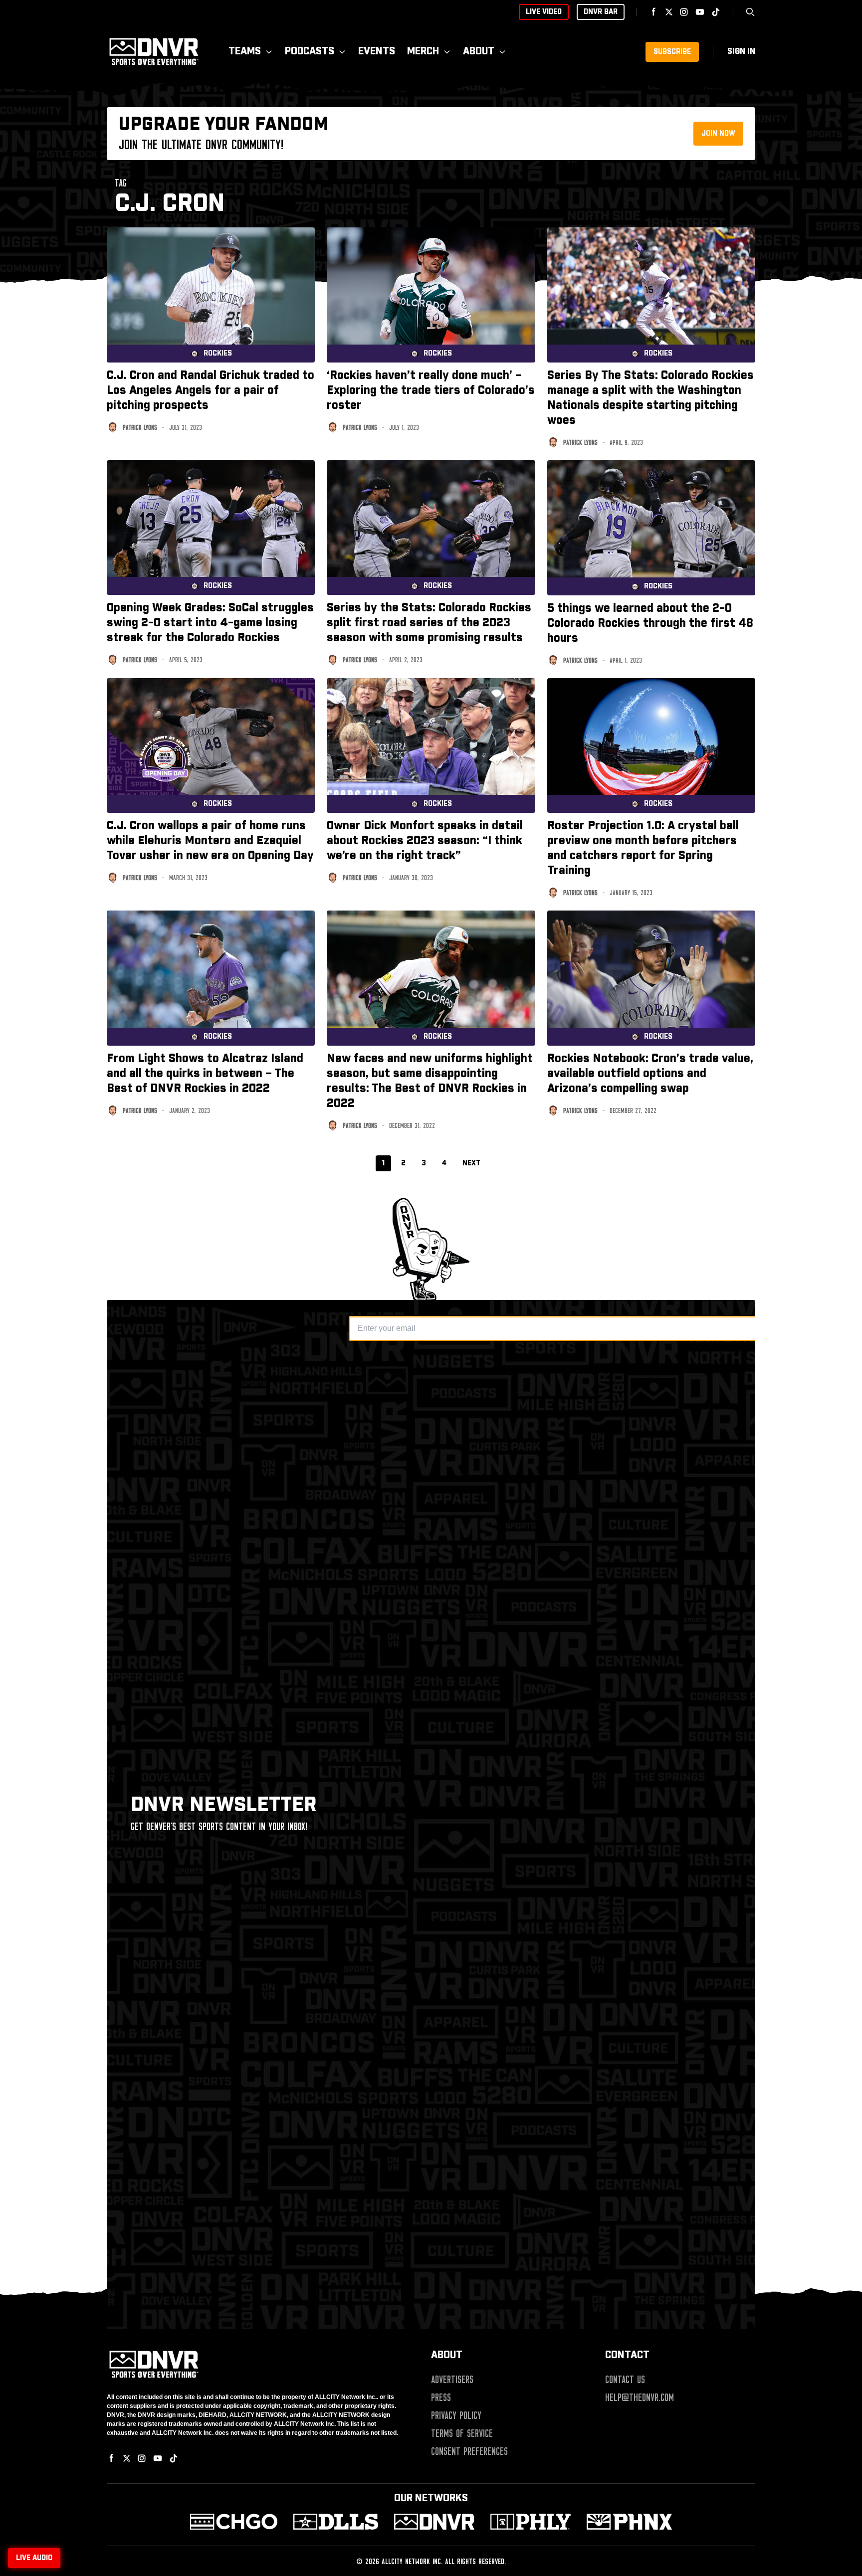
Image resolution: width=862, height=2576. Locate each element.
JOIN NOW (718, 134)
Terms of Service (462, 2433)
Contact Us (625, 2380)
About (479, 52)
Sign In (741, 52)
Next (471, 1163)
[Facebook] (654, 12)
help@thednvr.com (640, 2397)
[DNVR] (434, 2522)
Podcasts (310, 52)
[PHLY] (531, 2522)
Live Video (544, 12)
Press (441, 2397)
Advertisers (452, 2380)
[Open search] (750, 12)
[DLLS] (336, 2522)
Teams (245, 52)
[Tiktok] (716, 12)
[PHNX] (629, 2522)
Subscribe (672, 52)
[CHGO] (234, 2522)
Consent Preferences (469, 2451)
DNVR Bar (601, 12)
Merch (423, 52)
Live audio (34, 2558)
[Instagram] (684, 12)
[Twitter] (669, 12)
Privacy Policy (456, 2415)
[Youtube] (700, 12)
